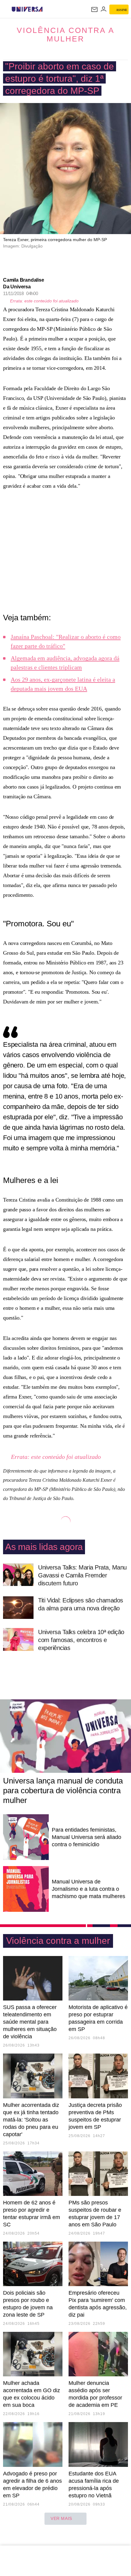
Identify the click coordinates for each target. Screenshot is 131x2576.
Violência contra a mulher (66, 34)
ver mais (61, 2518)
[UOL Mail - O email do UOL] (94, 9)
